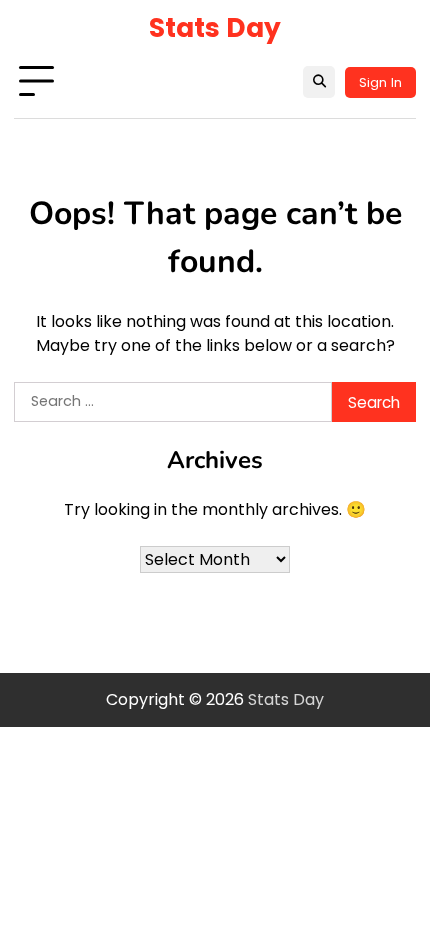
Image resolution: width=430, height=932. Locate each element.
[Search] (319, 82)
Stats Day (215, 27)
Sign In (380, 82)
